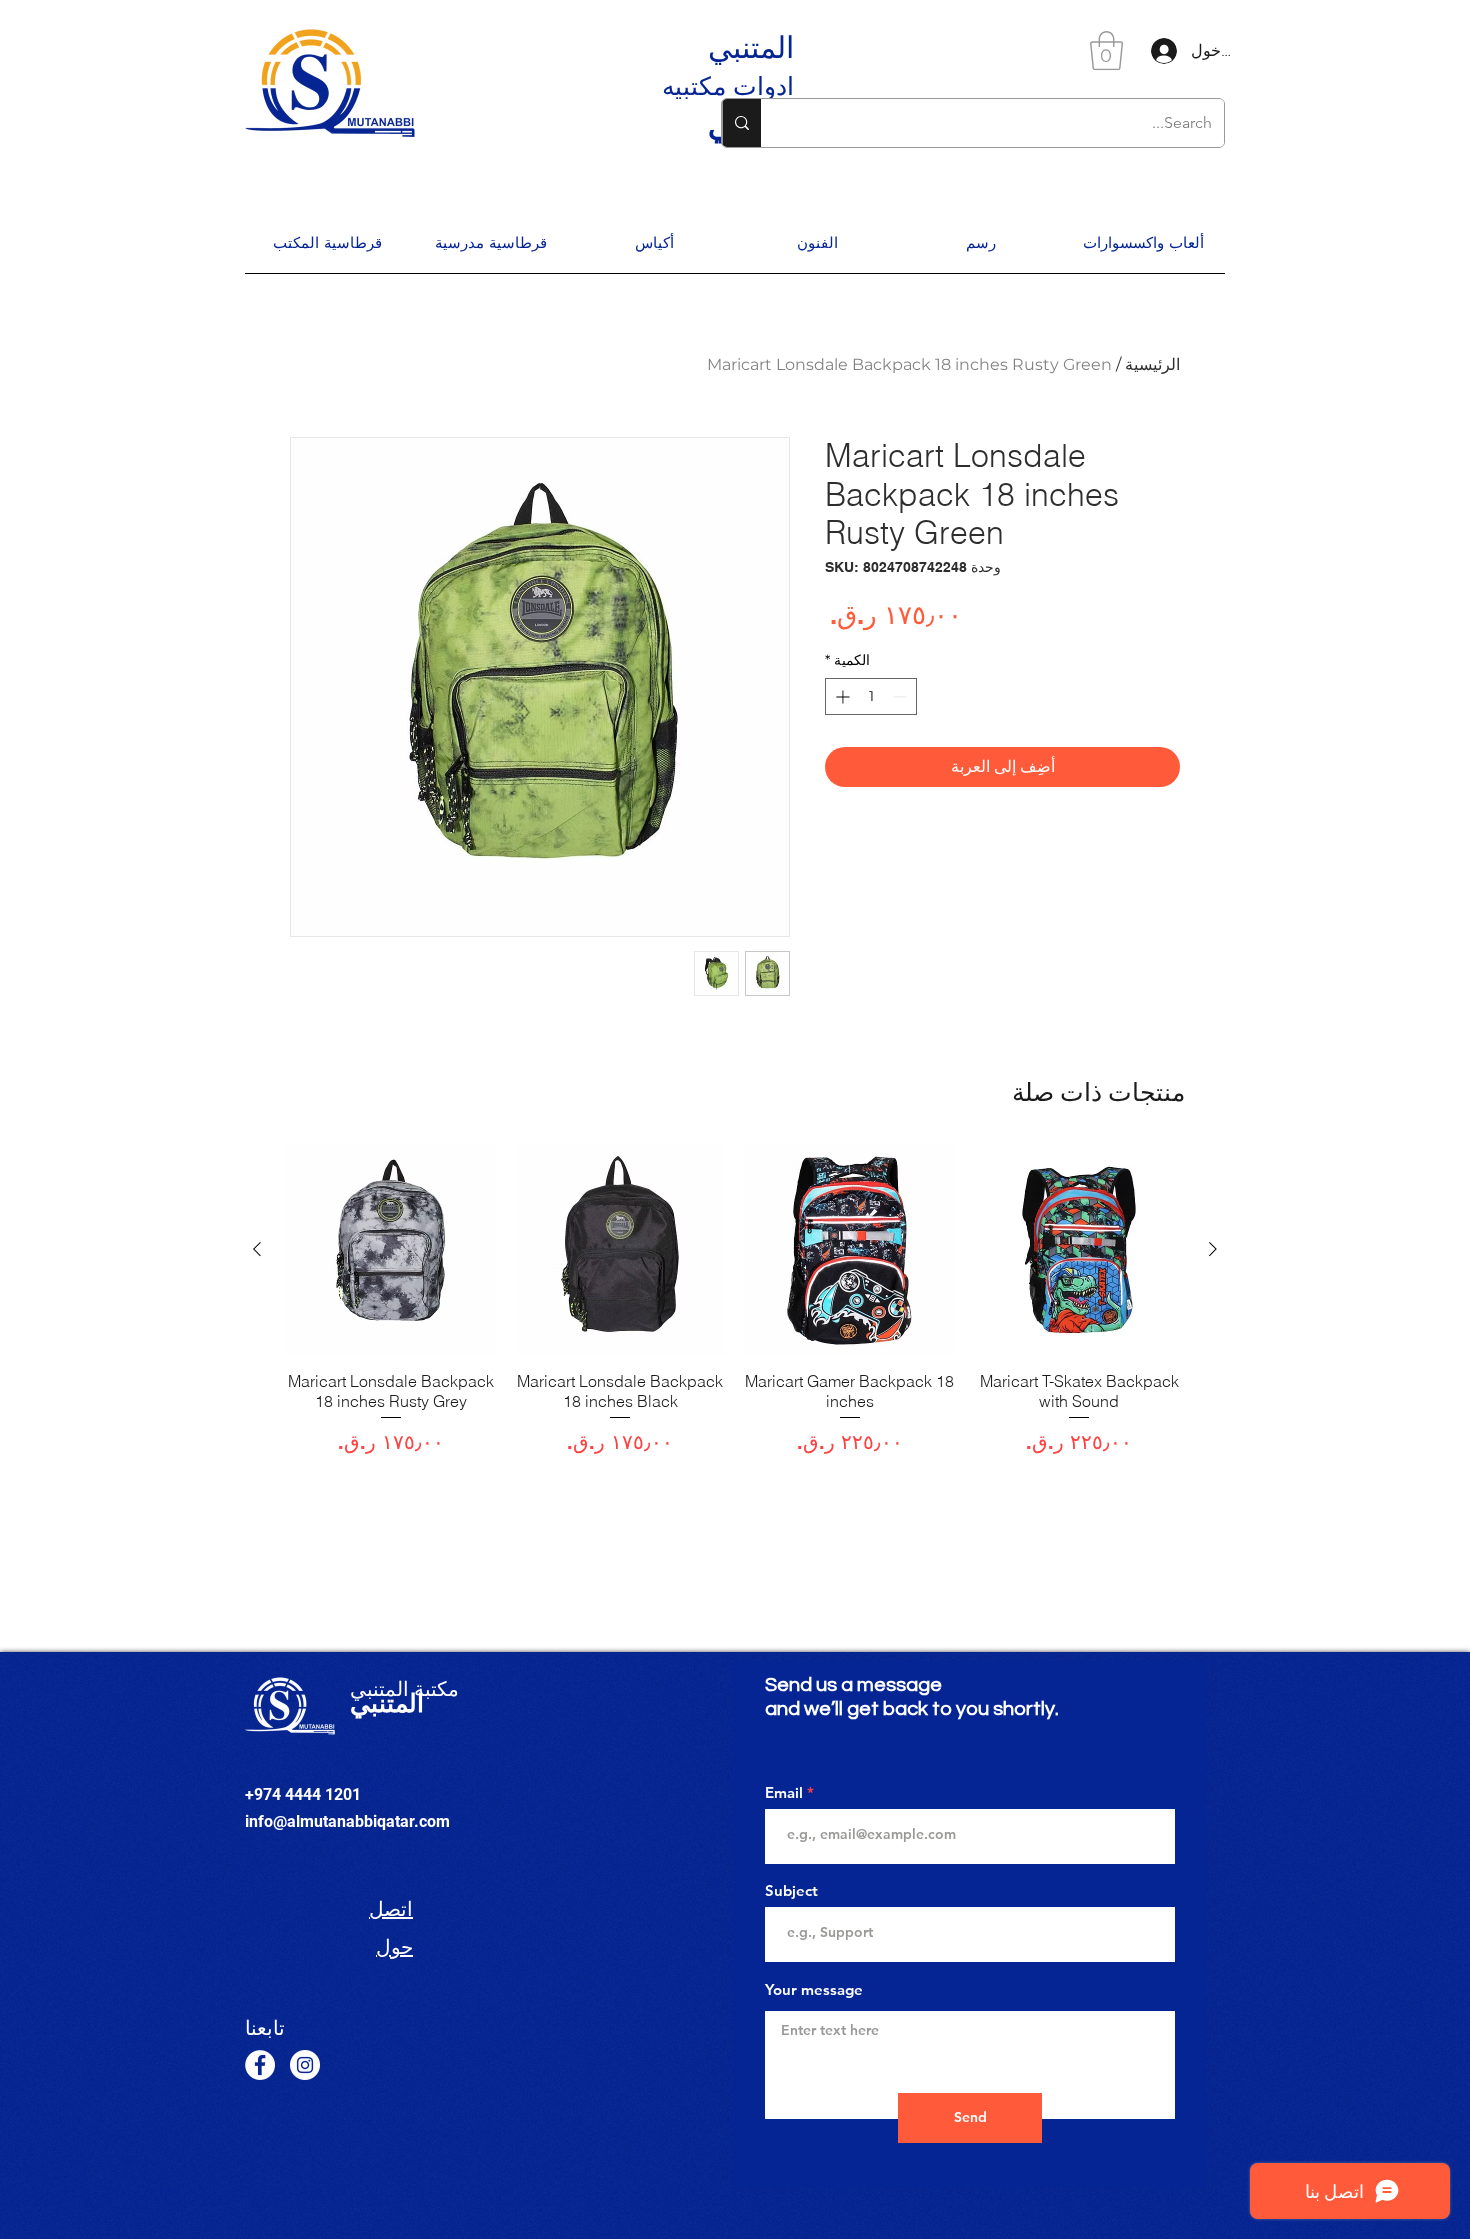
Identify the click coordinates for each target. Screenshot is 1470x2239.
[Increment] (840, 696)
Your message (814, 1989)
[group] (735, 1310)
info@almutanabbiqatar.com (347, 1821)
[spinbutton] (871, 696)
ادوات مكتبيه (728, 86)
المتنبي (751, 47)
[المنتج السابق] (1213, 1249)
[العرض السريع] (1080, 1250)
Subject (791, 1890)
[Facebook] (260, 2065)
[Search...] (741, 123)
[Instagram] (305, 2065)
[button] (1106, 50)
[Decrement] (901, 696)
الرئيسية (1152, 364)
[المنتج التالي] (257, 1249)
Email (784, 1792)
